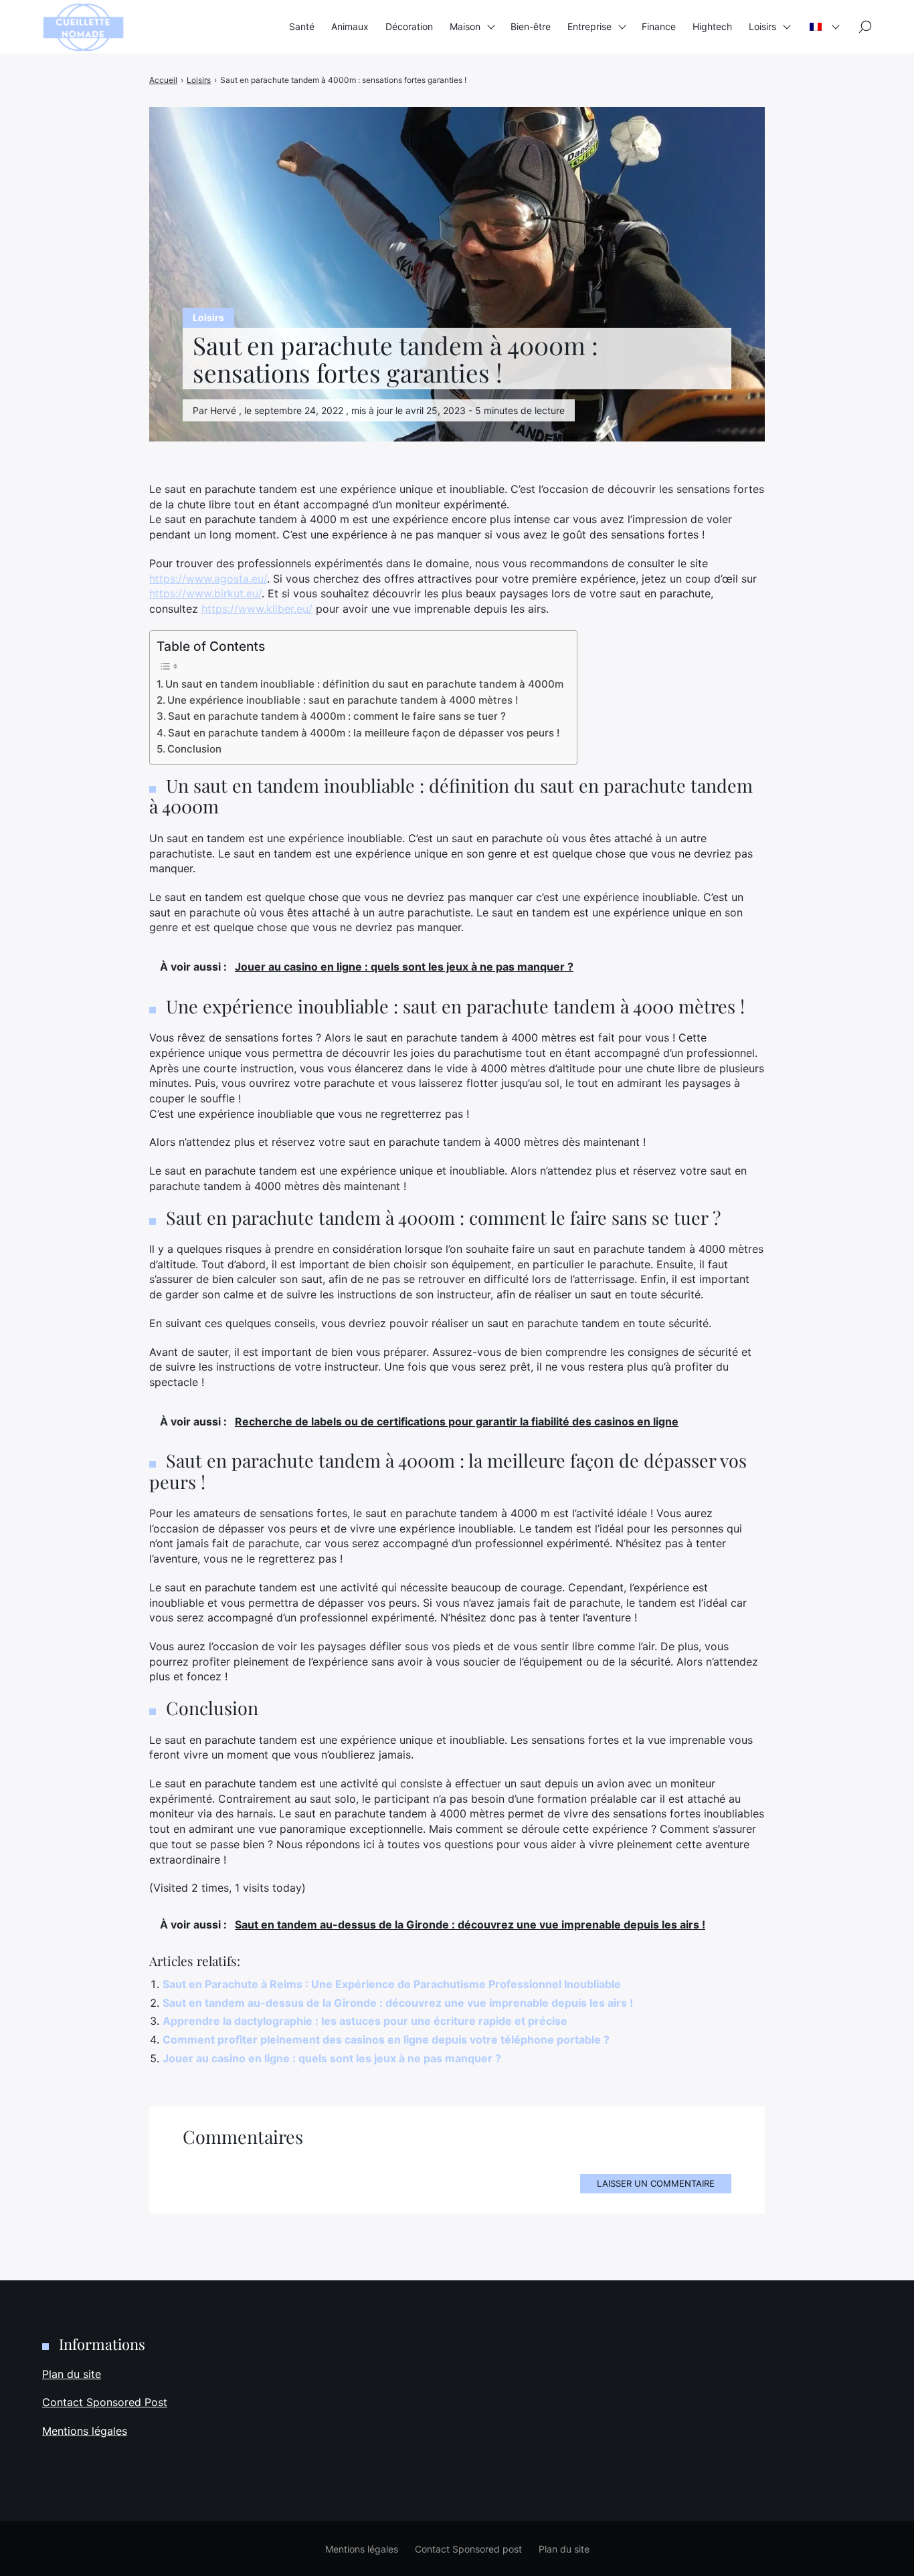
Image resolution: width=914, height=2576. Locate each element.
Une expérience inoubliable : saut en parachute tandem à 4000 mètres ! (343, 700)
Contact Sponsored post (468, 2549)
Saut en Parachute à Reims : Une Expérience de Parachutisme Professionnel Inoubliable (392, 1984)
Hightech (712, 26)
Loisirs (762, 26)
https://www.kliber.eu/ (257, 609)
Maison (465, 26)
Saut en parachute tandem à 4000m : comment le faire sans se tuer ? (337, 716)
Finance (659, 26)
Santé (302, 26)
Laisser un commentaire (656, 2183)
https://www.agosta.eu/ (208, 579)
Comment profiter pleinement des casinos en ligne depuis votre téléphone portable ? (386, 2040)
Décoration (409, 26)
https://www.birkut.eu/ (205, 593)
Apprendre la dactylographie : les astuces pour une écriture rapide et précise (365, 2021)
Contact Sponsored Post (105, 2402)
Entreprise (589, 26)
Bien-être (531, 26)
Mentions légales (85, 2431)
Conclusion (194, 749)
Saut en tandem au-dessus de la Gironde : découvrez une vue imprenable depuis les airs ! (398, 2003)
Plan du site (72, 2374)
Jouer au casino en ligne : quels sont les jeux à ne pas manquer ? (332, 2058)
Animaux (350, 26)
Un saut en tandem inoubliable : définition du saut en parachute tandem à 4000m (364, 684)
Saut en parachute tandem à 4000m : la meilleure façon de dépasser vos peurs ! (364, 733)
